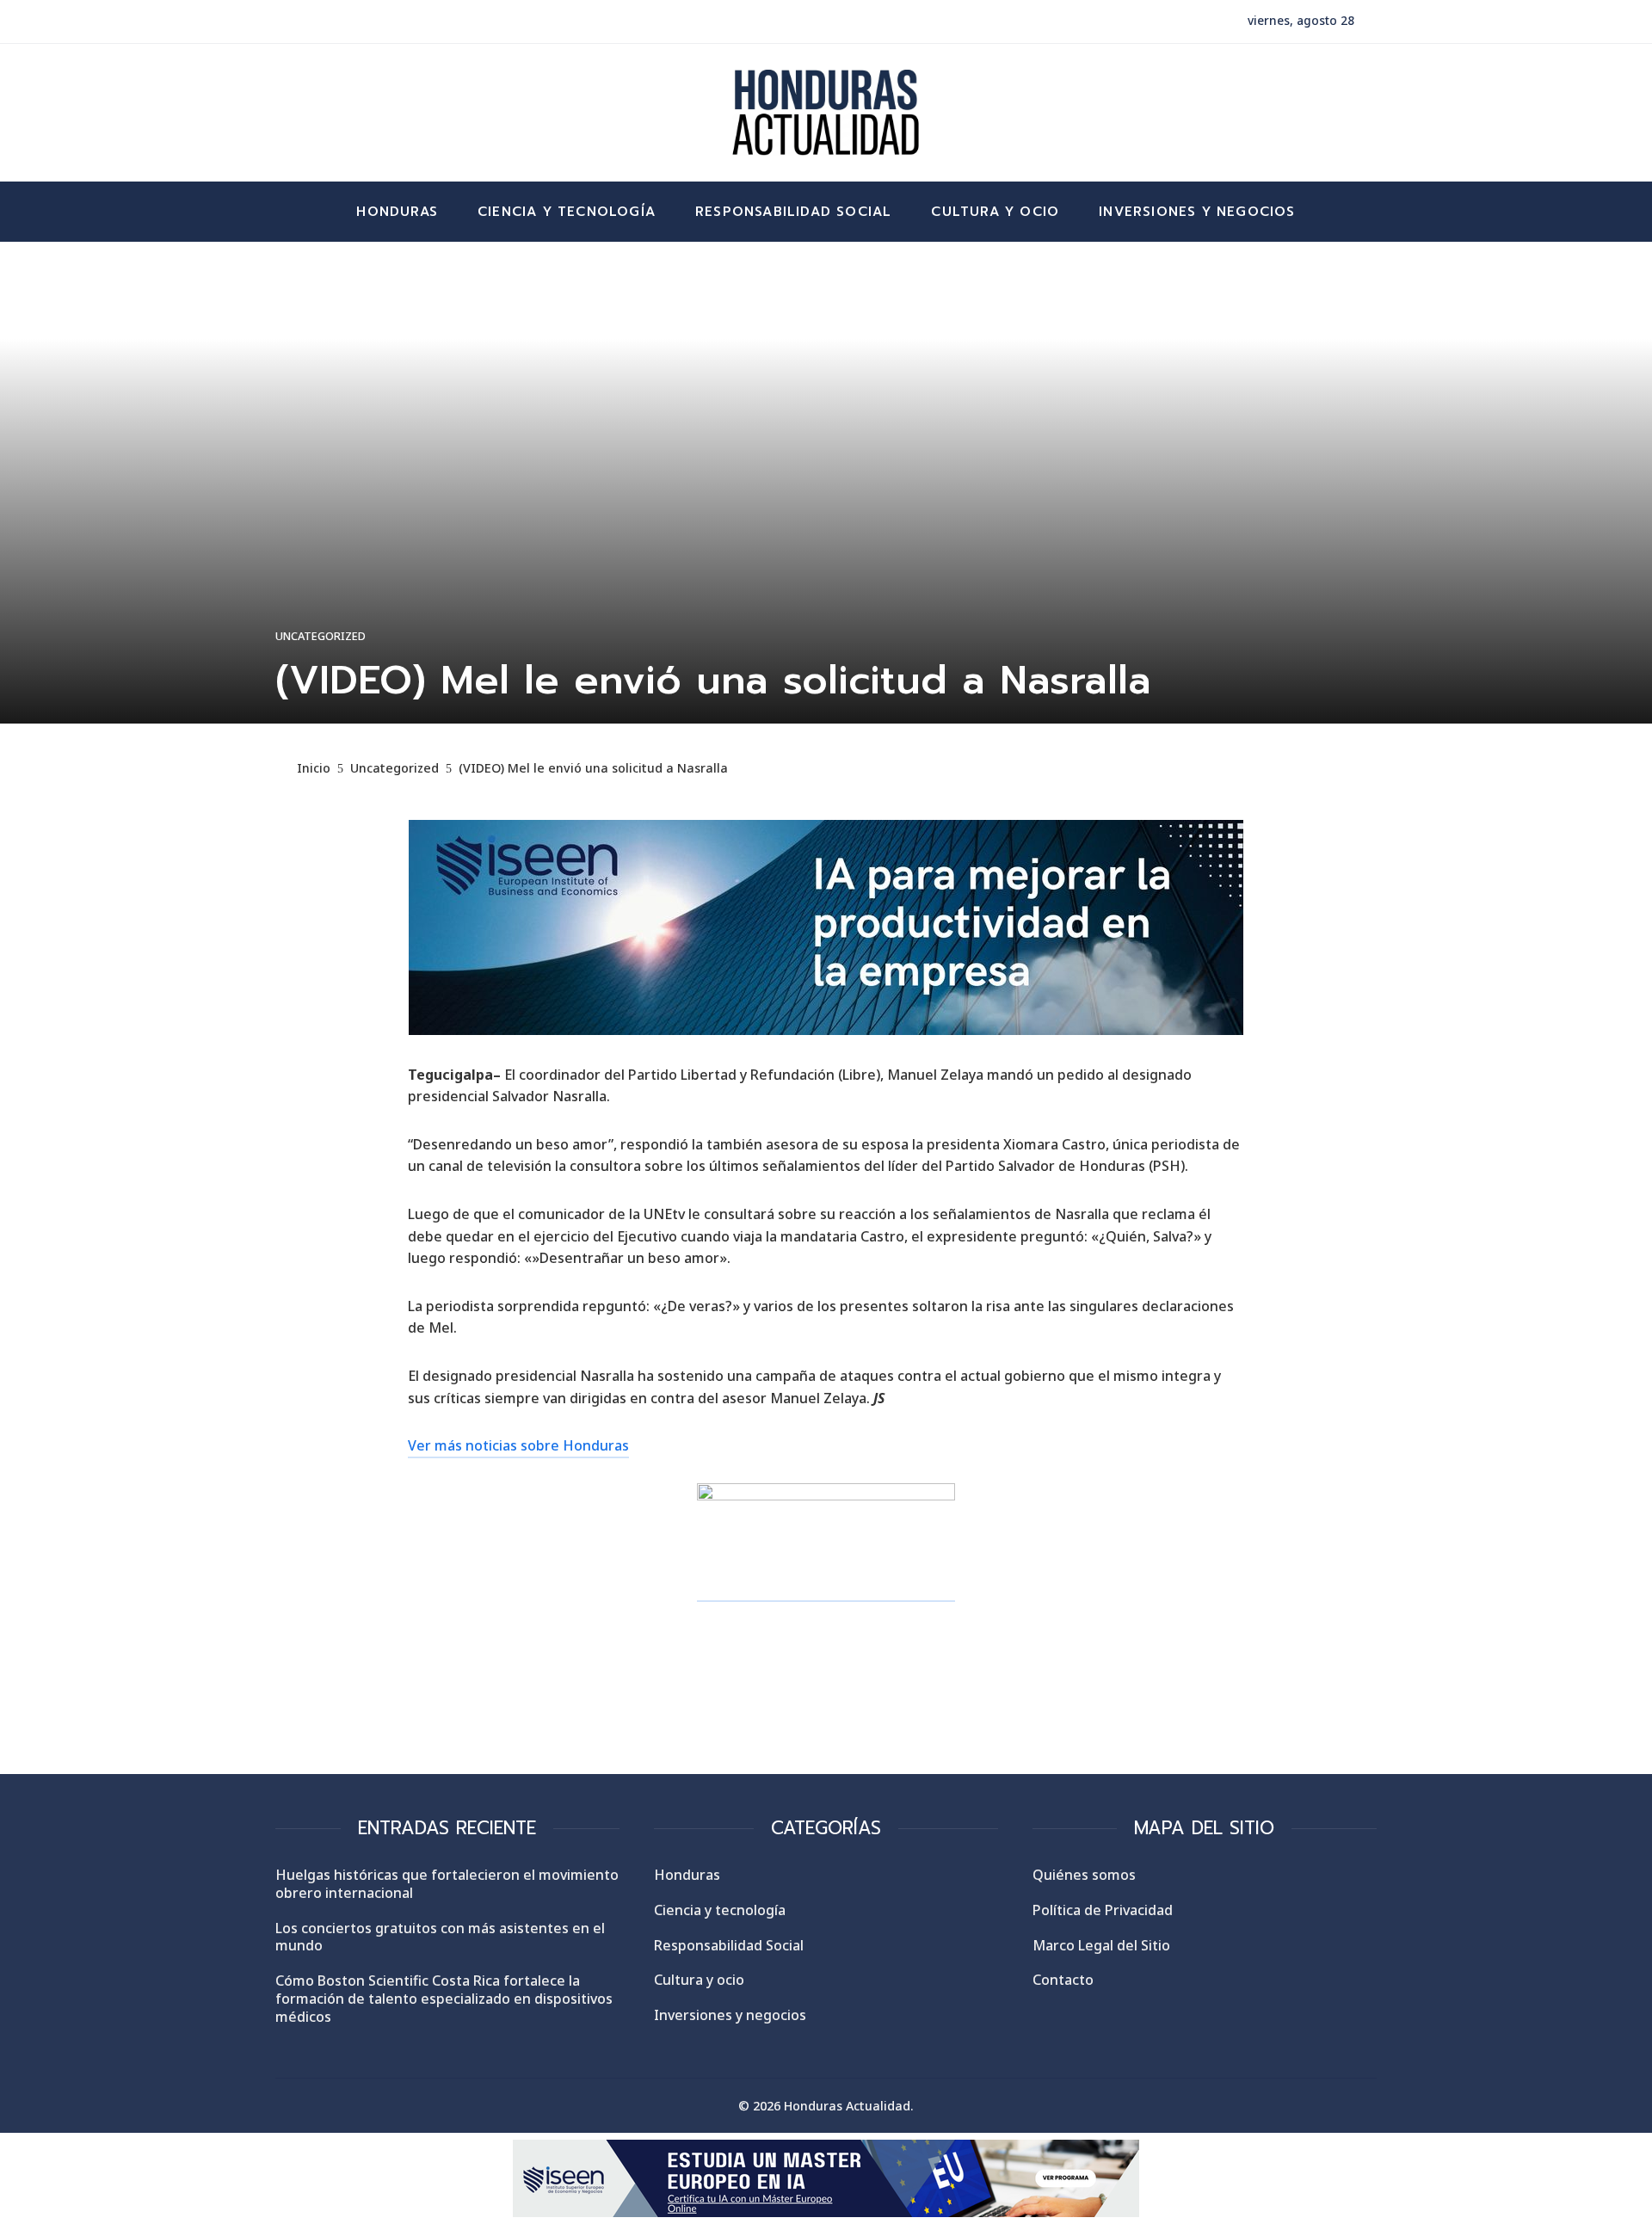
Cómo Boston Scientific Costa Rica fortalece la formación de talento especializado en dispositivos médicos (444, 1999)
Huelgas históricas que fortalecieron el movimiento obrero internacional (447, 1884)
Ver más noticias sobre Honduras (518, 1445)
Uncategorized (321, 636)
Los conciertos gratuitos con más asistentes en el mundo (440, 1937)
